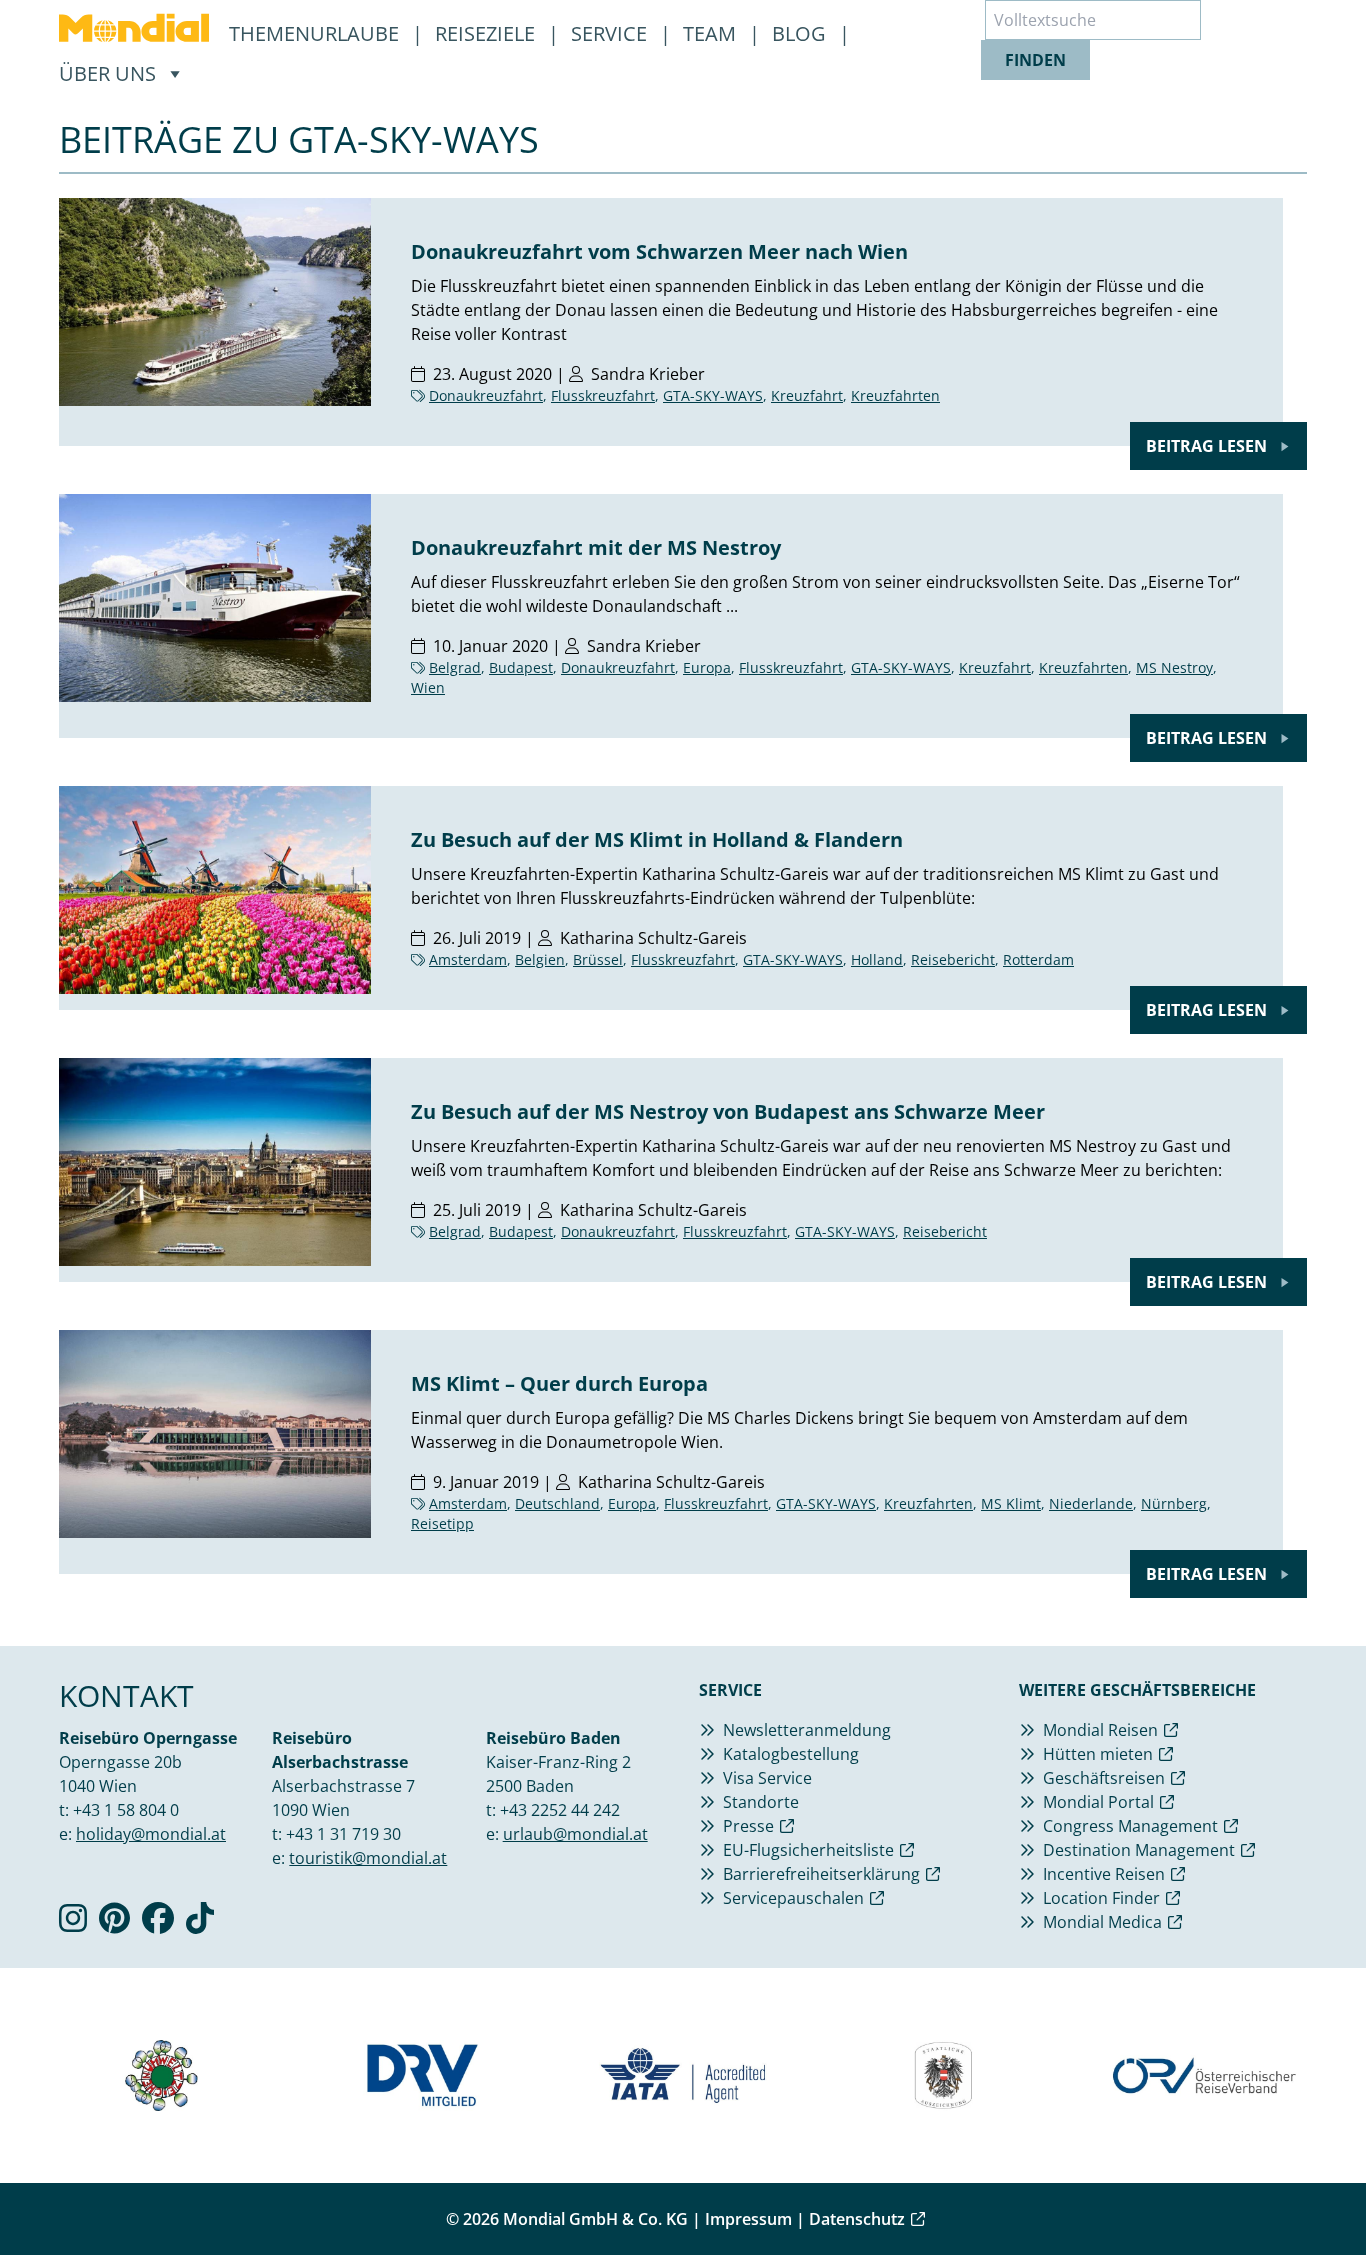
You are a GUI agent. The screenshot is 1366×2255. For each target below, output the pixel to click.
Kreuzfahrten (895, 395)
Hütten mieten (1098, 1754)
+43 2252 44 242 (560, 1810)
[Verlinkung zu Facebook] (158, 1924)
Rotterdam (1038, 959)
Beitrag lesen (1208, 446)
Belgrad (455, 667)
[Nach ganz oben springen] (1302, 2191)
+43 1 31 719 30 (343, 1834)
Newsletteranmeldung (807, 1730)
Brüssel (598, 959)
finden (1035, 60)
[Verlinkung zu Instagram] (73, 1924)
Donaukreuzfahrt (486, 395)
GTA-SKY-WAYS (713, 395)
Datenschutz (857, 2219)
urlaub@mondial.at (575, 1834)
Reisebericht (953, 959)
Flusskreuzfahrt (603, 395)
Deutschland (557, 1503)
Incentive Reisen (1104, 1874)
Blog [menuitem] (801, 33)
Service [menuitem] (611, 33)
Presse (748, 1826)
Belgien (540, 959)
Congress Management (1130, 1826)
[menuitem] (134, 28)
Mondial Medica (1102, 1922)
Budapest (521, 667)
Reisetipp (442, 1523)
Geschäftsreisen (1104, 1778)
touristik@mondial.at (368, 1858)
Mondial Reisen (1100, 1730)
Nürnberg (1174, 1503)
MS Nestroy (1174, 667)
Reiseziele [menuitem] (487, 33)
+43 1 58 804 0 (126, 1810)
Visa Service (767, 1778)
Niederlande (1091, 1503)
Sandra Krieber (648, 374)
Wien (428, 687)
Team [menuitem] (712, 33)
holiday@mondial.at (151, 1834)
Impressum (748, 2219)
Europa (707, 667)
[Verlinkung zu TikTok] (200, 1924)
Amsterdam (468, 959)
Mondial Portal (1098, 1802)
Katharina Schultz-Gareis (653, 938)
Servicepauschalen (793, 1898)
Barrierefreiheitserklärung (821, 1874)
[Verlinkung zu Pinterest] (114, 1924)
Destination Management (1139, 1850)
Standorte (761, 1802)
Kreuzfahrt (807, 395)
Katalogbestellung (791, 1754)
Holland (877, 959)
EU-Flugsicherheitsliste (808, 1850)
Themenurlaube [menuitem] (316, 33)
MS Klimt (1011, 1503)
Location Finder (1101, 1898)
